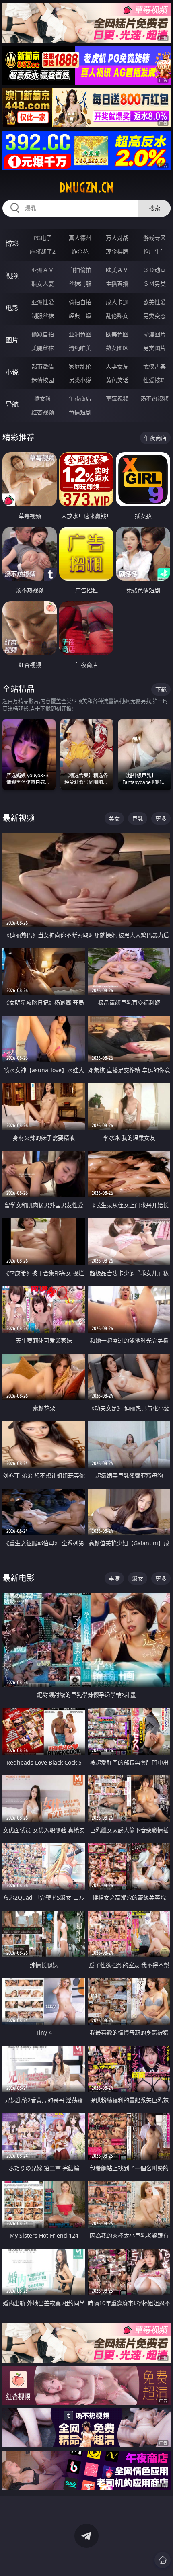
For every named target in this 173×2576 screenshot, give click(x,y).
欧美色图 (117, 334)
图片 (12, 340)
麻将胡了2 (43, 251)
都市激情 (43, 366)
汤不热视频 (154, 398)
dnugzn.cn (86, 188)
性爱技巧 (154, 380)
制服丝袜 (43, 316)
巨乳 (138, 818)
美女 (114, 818)
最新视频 (19, 818)
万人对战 (117, 238)
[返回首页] (163, 2560)
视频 (12, 276)
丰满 (114, 1578)
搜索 (154, 208)
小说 (12, 372)
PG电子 (43, 238)
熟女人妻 (43, 284)
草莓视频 (117, 398)
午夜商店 (80, 398)
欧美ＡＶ (117, 270)
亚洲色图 (80, 334)
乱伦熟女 (117, 316)
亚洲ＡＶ (43, 270)
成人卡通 (117, 302)
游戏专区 (154, 238)
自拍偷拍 (80, 270)
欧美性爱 (154, 302)
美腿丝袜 (43, 348)
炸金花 (80, 251)
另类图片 (154, 348)
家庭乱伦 (80, 366)
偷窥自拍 (43, 334)
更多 (161, 818)
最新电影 (19, 1578)
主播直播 (117, 284)
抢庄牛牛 (154, 251)
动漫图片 (154, 334)
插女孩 (43, 398)
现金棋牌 (117, 251)
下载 (161, 689)
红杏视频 (43, 412)
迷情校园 (43, 380)
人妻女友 (117, 366)
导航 (12, 404)
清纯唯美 (80, 348)
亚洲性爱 (43, 302)
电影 (12, 308)
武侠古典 (154, 366)
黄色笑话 (117, 380)
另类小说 (80, 380)
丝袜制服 (80, 284)
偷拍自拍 (80, 302)
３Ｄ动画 (154, 270)
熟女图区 (117, 348)
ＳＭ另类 (154, 284)
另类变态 (154, 316)
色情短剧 (80, 412)
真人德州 (80, 238)
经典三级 (80, 316)
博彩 (12, 244)
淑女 (138, 1578)
